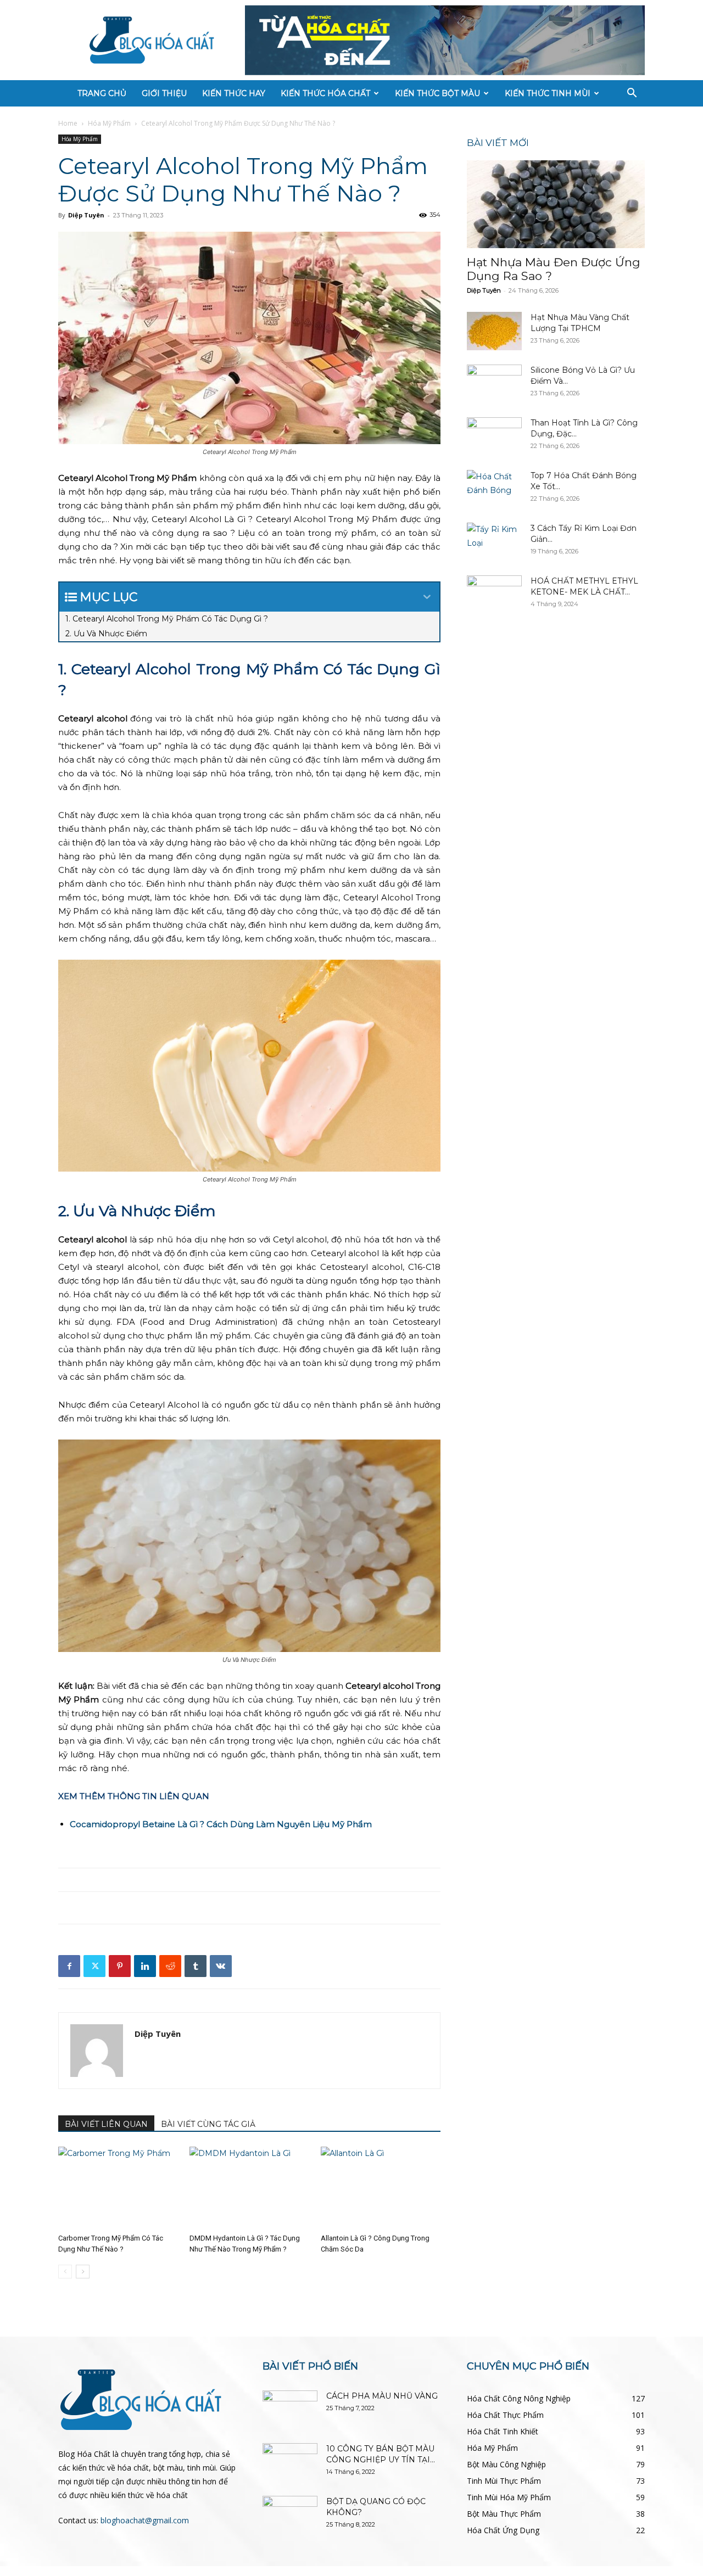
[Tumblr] (196, 1966)
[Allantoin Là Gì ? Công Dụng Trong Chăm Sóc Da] (381, 2188)
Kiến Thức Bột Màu (437, 93)
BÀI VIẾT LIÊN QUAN (106, 2124)
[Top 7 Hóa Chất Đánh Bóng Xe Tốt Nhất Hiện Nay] (494, 489)
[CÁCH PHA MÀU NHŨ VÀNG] (290, 2410)
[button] (632, 94)
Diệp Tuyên (86, 215)
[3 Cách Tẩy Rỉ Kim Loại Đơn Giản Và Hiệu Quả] (494, 542)
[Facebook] (69, 1966)
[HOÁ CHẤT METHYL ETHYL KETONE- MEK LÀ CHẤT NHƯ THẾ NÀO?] (494, 595)
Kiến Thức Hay (234, 93)
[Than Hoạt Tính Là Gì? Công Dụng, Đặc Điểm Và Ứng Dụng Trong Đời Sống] (494, 436)
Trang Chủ (102, 93)
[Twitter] (94, 1966)
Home (68, 123)
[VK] (221, 1966)
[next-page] (83, 2272)
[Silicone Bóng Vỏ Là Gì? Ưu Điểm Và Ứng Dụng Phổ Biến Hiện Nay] (494, 384)
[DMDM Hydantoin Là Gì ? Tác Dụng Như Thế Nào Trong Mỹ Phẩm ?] (249, 2188)
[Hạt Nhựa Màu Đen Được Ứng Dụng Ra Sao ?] (556, 204)
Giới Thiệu (164, 93)
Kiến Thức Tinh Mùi (548, 93)
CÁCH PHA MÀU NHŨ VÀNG (382, 2396)
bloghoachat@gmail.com (145, 2520)
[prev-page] (65, 2272)
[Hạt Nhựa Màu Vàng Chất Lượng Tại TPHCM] (494, 331)
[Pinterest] (120, 1966)
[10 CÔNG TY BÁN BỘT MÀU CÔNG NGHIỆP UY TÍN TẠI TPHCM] (290, 2462)
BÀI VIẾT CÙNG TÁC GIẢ (208, 2124)
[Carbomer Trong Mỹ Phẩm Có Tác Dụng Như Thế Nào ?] (118, 2188)
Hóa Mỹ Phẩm (109, 123)
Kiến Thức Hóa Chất (325, 93)
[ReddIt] (170, 1966)
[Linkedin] (145, 1966)
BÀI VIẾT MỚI (498, 143)
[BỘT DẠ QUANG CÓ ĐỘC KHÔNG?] (290, 2515)
